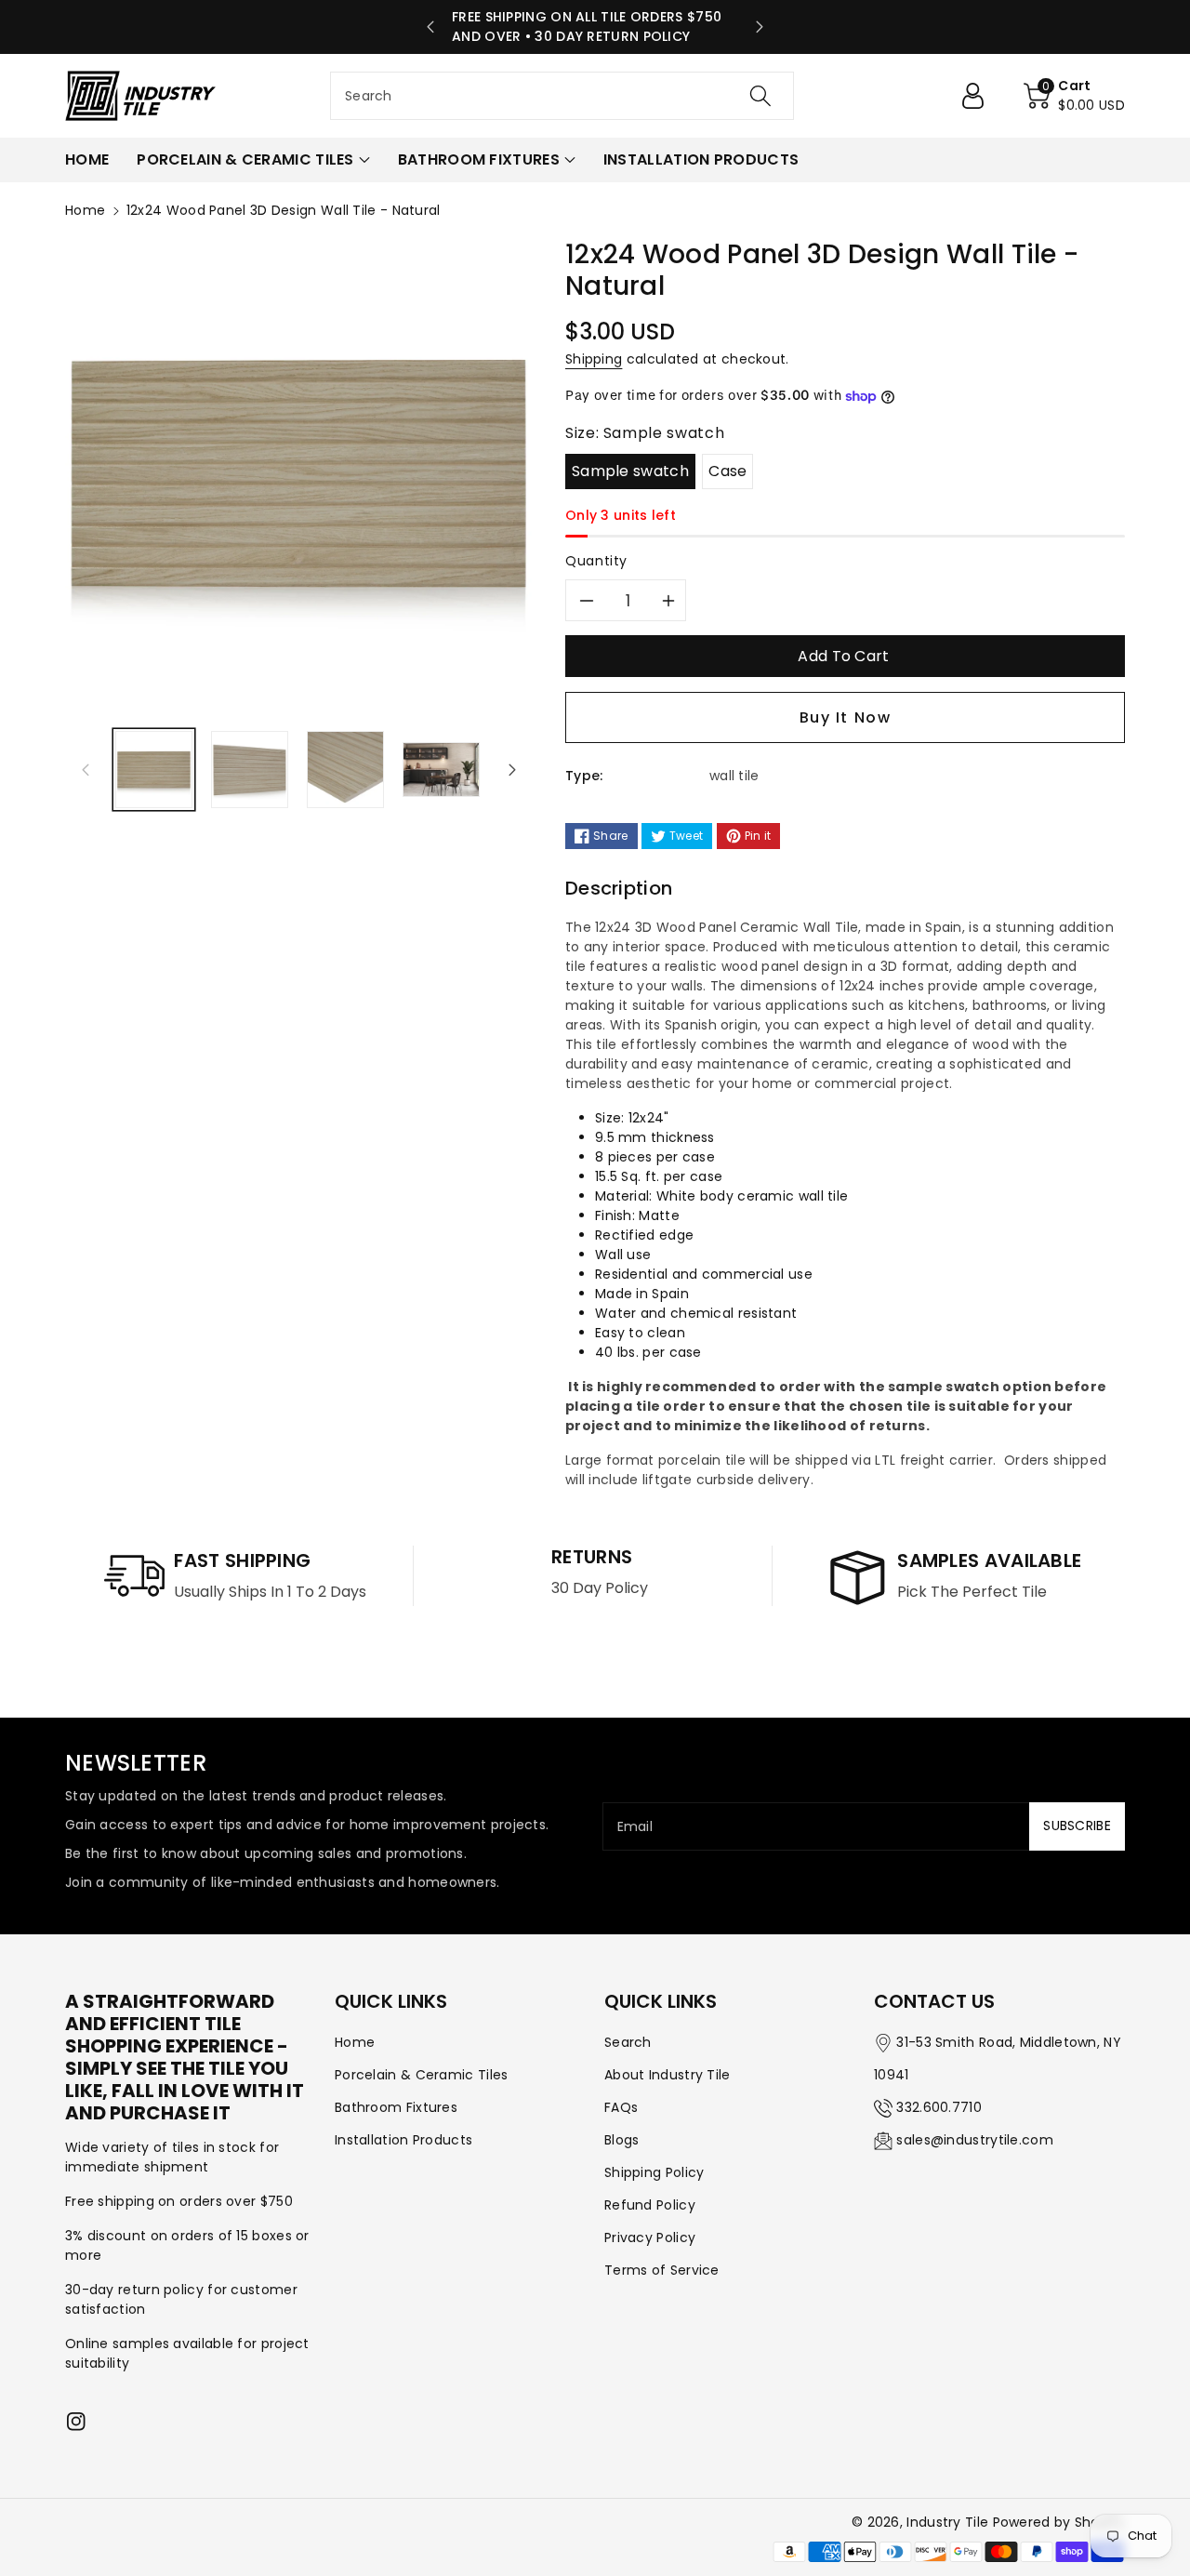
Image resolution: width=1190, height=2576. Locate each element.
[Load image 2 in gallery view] (250, 770)
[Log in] (980, 96)
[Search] (760, 96)
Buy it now (846, 717)
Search (628, 2042)
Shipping (594, 359)
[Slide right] (512, 770)
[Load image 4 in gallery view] (441, 770)
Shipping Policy (654, 2172)
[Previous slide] (430, 27)
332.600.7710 (939, 2107)
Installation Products (403, 2140)
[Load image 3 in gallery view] (345, 770)
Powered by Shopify (1059, 2522)
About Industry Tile (668, 2075)
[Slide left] (86, 770)
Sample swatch (630, 471)
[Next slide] (760, 27)
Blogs (622, 2140)
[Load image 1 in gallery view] (154, 770)
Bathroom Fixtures (396, 2107)
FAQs (621, 2107)
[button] (1074, 96)
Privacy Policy (650, 2237)
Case (727, 471)
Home (85, 210)
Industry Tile (947, 2522)
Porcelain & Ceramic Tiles (422, 2075)
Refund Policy (650, 2205)
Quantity (596, 561)
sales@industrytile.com (975, 2140)
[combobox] (562, 96)
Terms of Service (662, 2270)
